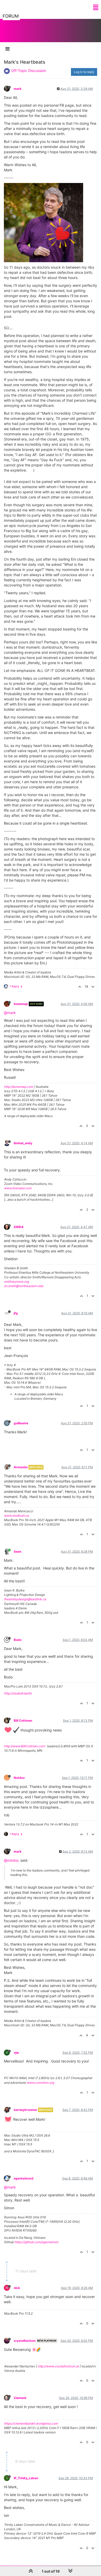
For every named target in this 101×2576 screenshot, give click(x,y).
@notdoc (12, 1860)
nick (17, 2288)
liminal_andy (23, 1143)
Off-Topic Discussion (29, 71)
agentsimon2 (24, 2178)
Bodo (18, 1640)
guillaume (21, 1423)
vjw (16, 2053)
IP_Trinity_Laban (26, 2478)
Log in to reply (84, 72)
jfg (16, 1313)
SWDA (19, 1227)
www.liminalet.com (18, 1188)
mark (18, 89)
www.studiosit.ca (17, 1515)
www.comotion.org (41, 2083)
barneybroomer (26, 2110)
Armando (21, 1467)
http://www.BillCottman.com (24, 1746)
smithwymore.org (17, 1282)
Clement (20, 2398)
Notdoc (19, 1778)
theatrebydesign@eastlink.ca (25, 1599)
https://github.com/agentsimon (37, 2242)
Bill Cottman (23, 1720)
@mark (10, 1013)
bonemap (21, 1004)
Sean (17, 1551)
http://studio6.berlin (18, 1693)
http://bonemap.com (19, 1087)
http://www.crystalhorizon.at (58, 2366)
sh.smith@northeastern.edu (24, 1286)
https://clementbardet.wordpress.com (31, 2423)
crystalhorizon (25, 2341)
